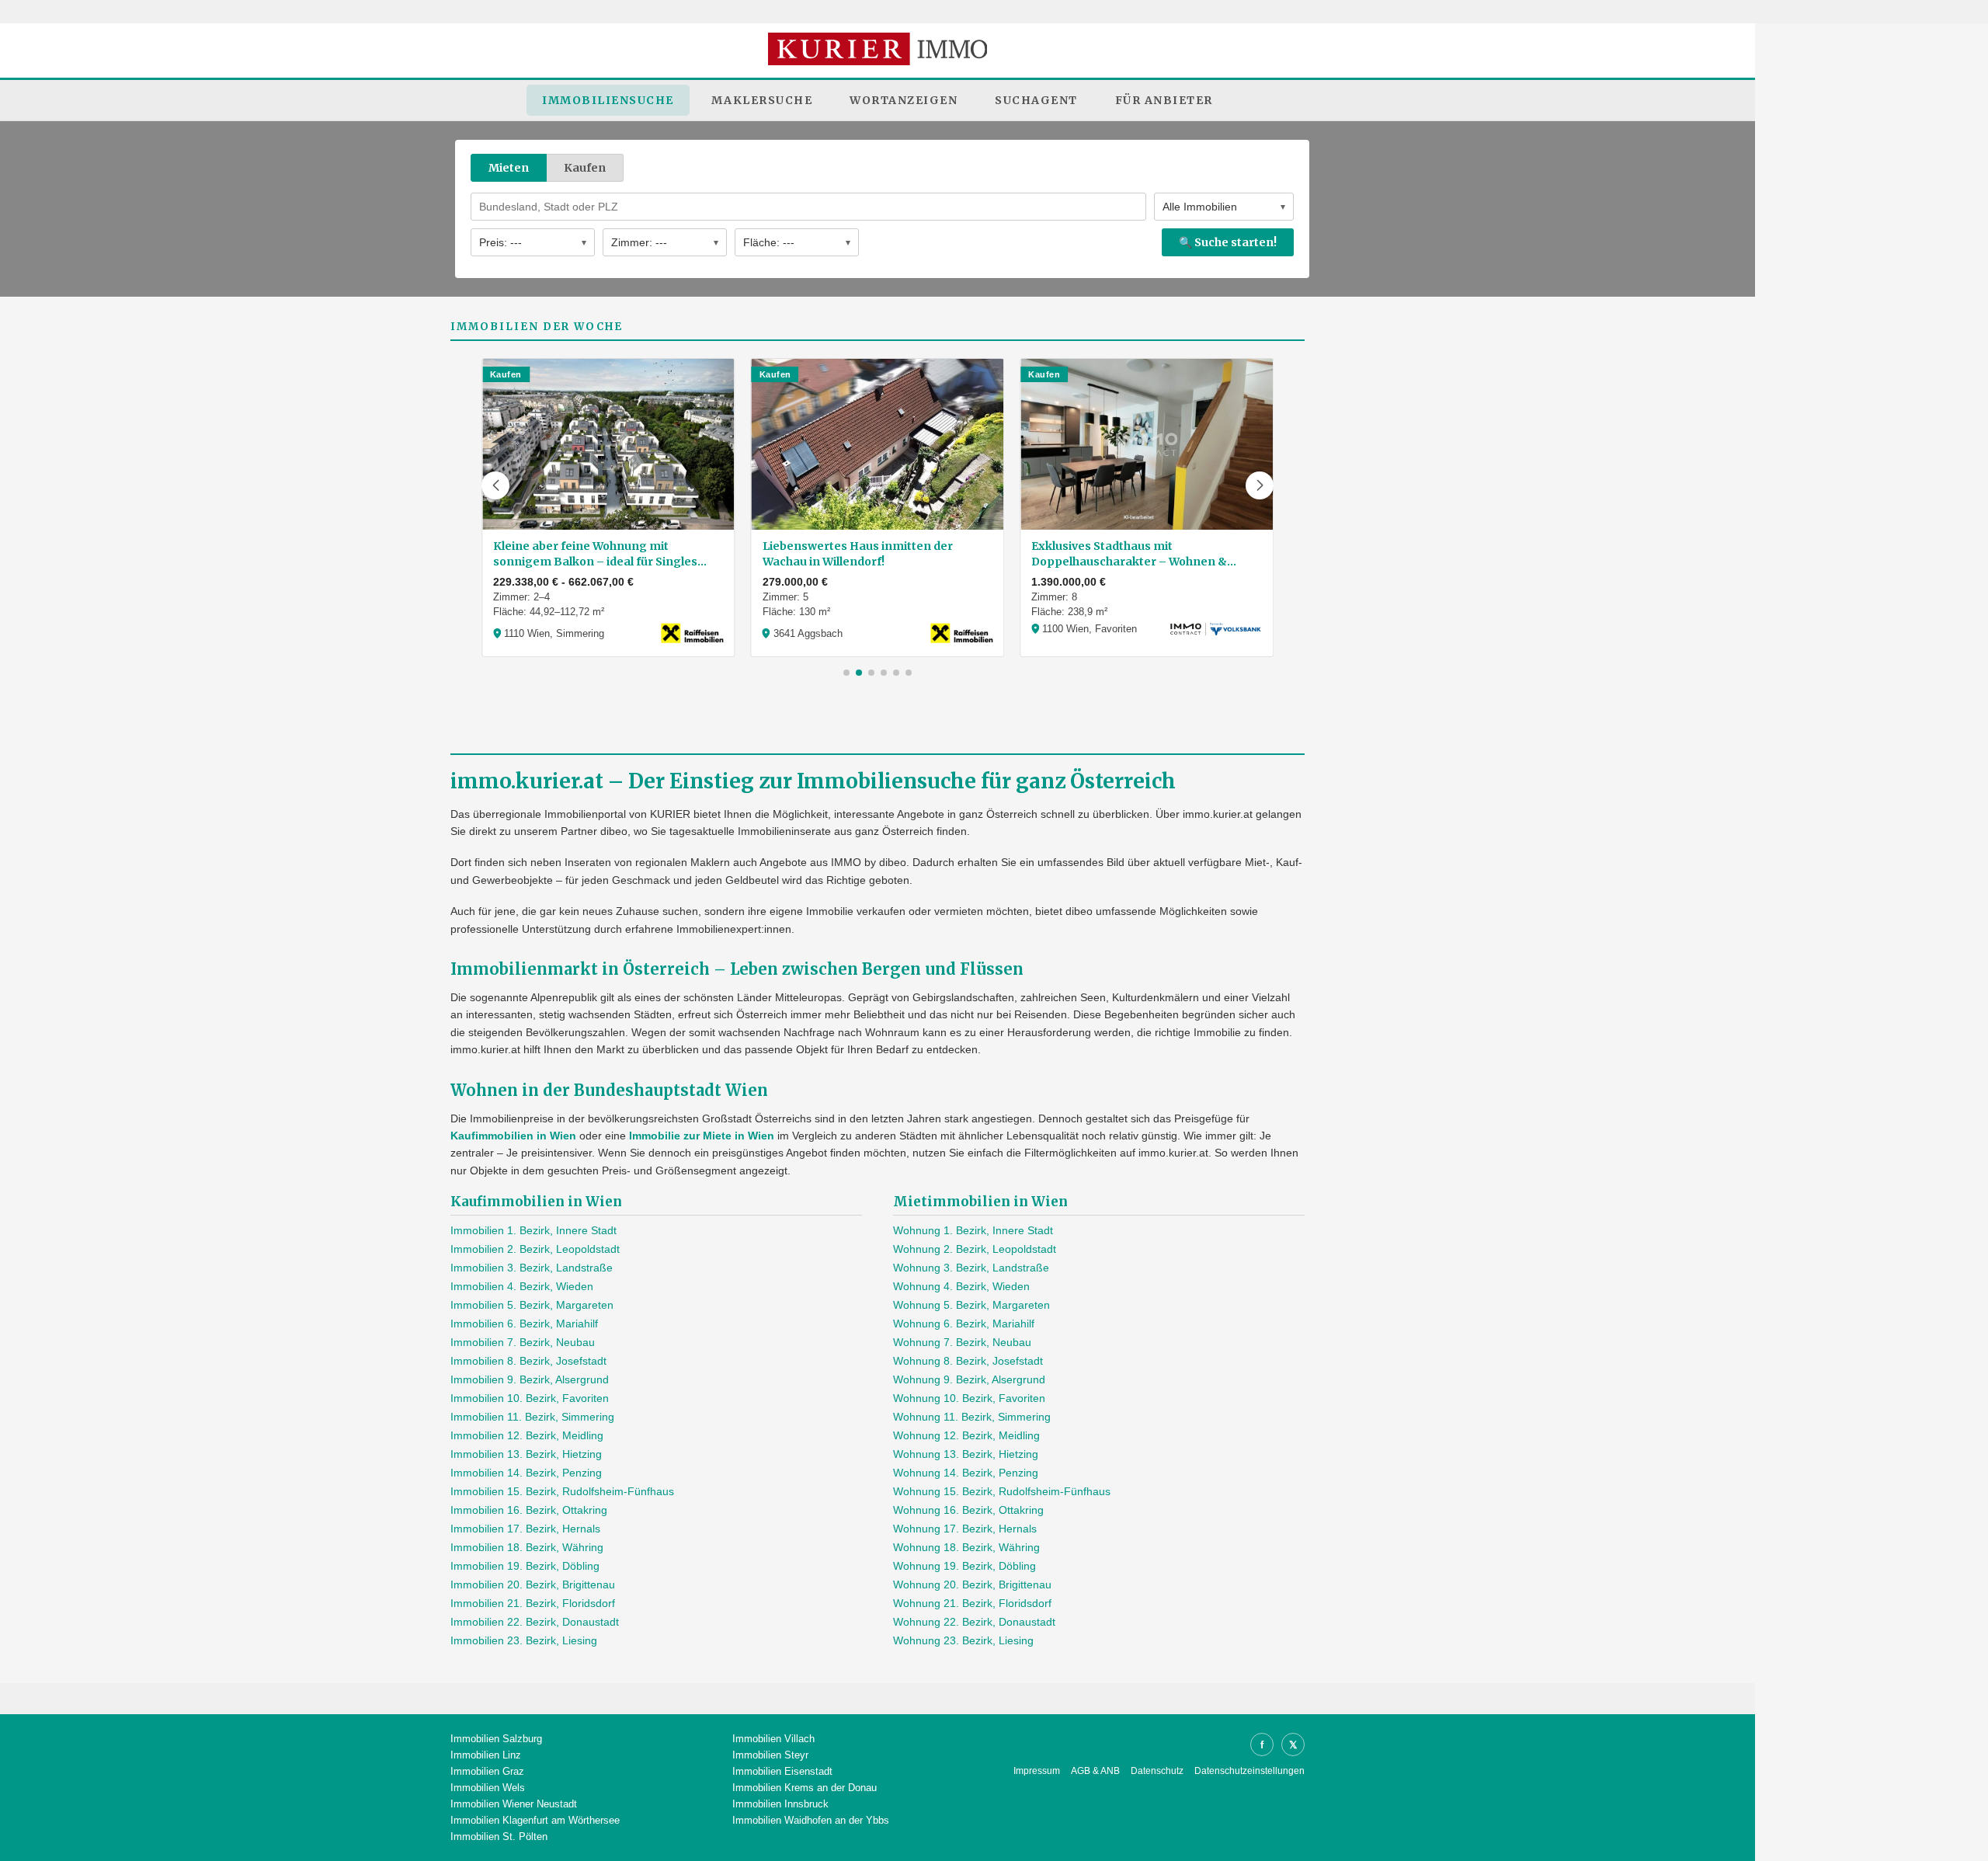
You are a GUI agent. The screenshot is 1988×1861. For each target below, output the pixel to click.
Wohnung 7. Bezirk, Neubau (962, 1342)
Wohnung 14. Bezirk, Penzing (966, 1473)
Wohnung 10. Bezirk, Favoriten (969, 1398)
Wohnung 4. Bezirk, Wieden (961, 1286)
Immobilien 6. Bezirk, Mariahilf (524, 1324)
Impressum (1037, 1771)
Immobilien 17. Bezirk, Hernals (525, 1529)
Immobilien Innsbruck (780, 1804)
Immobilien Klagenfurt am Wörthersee (535, 1820)
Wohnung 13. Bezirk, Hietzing (966, 1454)
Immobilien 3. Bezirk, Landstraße (532, 1268)
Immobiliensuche (608, 100)
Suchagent (1036, 100)
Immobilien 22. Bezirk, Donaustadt (535, 1622)
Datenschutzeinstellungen (1249, 1771)
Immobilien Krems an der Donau (805, 1788)
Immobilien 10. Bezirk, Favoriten (530, 1398)
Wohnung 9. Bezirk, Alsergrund (969, 1379)
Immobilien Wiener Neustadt (514, 1804)
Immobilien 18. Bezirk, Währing (527, 1547)
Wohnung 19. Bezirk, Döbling (964, 1566)
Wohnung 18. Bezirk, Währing (966, 1547)
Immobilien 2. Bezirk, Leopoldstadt (535, 1249)
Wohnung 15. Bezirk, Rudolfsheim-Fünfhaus (1002, 1491)
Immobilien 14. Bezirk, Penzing (526, 1473)
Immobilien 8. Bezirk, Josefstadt (528, 1361)
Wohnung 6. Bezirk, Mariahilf (964, 1324)
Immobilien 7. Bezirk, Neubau (523, 1342)
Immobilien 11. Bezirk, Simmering (532, 1417)
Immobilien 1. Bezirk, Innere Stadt (533, 1230)
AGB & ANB (1095, 1771)
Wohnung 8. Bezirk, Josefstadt (968, 1361)
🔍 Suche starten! (1228, 242)
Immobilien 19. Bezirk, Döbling (525, 1566)
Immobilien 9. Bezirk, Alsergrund (530, 1379)
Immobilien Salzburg (496, 1739)
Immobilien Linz (486, 1755)
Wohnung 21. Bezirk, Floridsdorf (972, 1603)
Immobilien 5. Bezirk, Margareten (532, 1305)
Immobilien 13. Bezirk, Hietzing (526, 1454)
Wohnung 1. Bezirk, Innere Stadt (973, 1230)
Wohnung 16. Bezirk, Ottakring (968, 1510)
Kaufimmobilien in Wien (513, 1136)
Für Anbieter (1164, 100)
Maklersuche (762, 100)
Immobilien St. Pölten (499, 1837)
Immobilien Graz (487, 1771)
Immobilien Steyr (770, 1755)
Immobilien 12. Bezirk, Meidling (527, 1435)
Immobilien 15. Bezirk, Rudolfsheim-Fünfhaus (562, 1491)
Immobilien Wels (488, 1788)
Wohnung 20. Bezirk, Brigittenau (972, 1584)
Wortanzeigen (904, 100)
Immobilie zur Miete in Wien (702, 1136)
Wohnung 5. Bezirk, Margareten (971, 1305)
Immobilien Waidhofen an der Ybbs (811, 1820)
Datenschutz (1157, 1771)
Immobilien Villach (773, 1739)
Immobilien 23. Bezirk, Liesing (524, 1640)
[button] (495, 485)
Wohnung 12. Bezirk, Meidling (966, 1435)
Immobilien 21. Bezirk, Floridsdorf (533, 1603)
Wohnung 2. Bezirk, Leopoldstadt (975, 1249)
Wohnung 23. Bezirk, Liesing (963, 1640)
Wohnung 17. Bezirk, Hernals (965, 1529)
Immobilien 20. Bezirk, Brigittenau (533, 1584)
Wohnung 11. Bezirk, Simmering (972, 1417)
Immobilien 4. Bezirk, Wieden (522, 1286)
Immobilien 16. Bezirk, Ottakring (529, 1510)
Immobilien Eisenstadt (782, 1771)
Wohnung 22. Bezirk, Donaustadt (974, 1622)
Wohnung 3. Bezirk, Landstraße (971, 1268)
